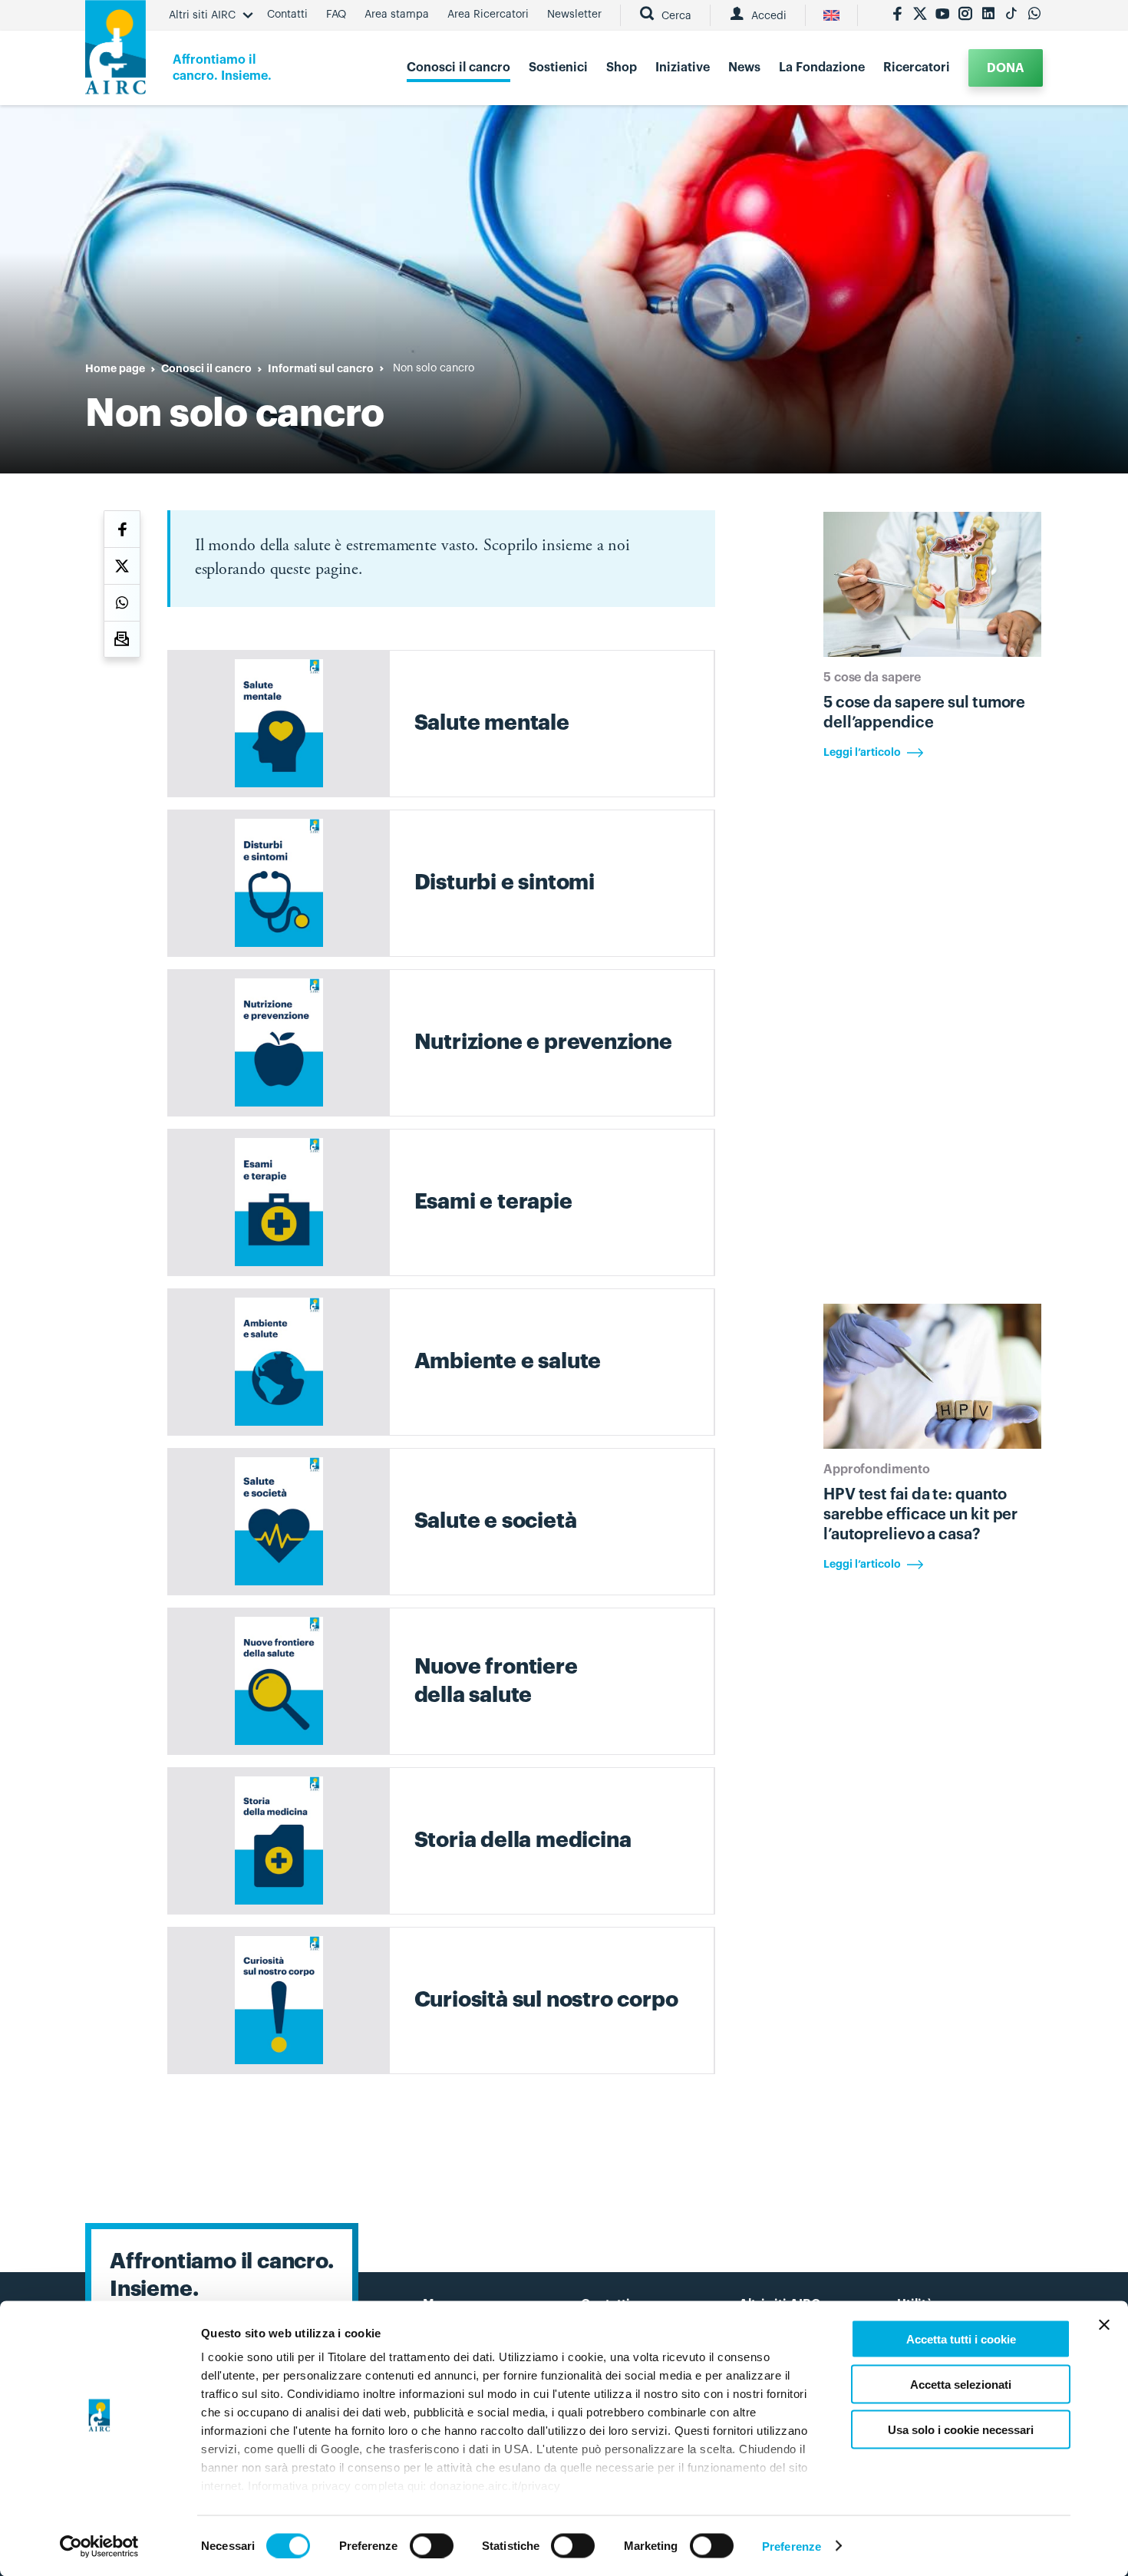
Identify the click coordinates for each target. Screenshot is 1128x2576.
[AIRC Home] (115, 53)
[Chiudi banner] (1104, 2325)
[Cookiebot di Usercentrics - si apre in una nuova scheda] (99, 2546)
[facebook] (897, 15)
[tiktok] (1011, 15)
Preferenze (792, 2546)
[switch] (432, 2545)
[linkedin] (988, 15)
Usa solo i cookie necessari (961, 2429)
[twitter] (920, 15)
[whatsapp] (1034, 15)
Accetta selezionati (961, 2384)
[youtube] (942, 15)
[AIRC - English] (831, 15)
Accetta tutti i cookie (961, 2339)
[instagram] (965, 15)
